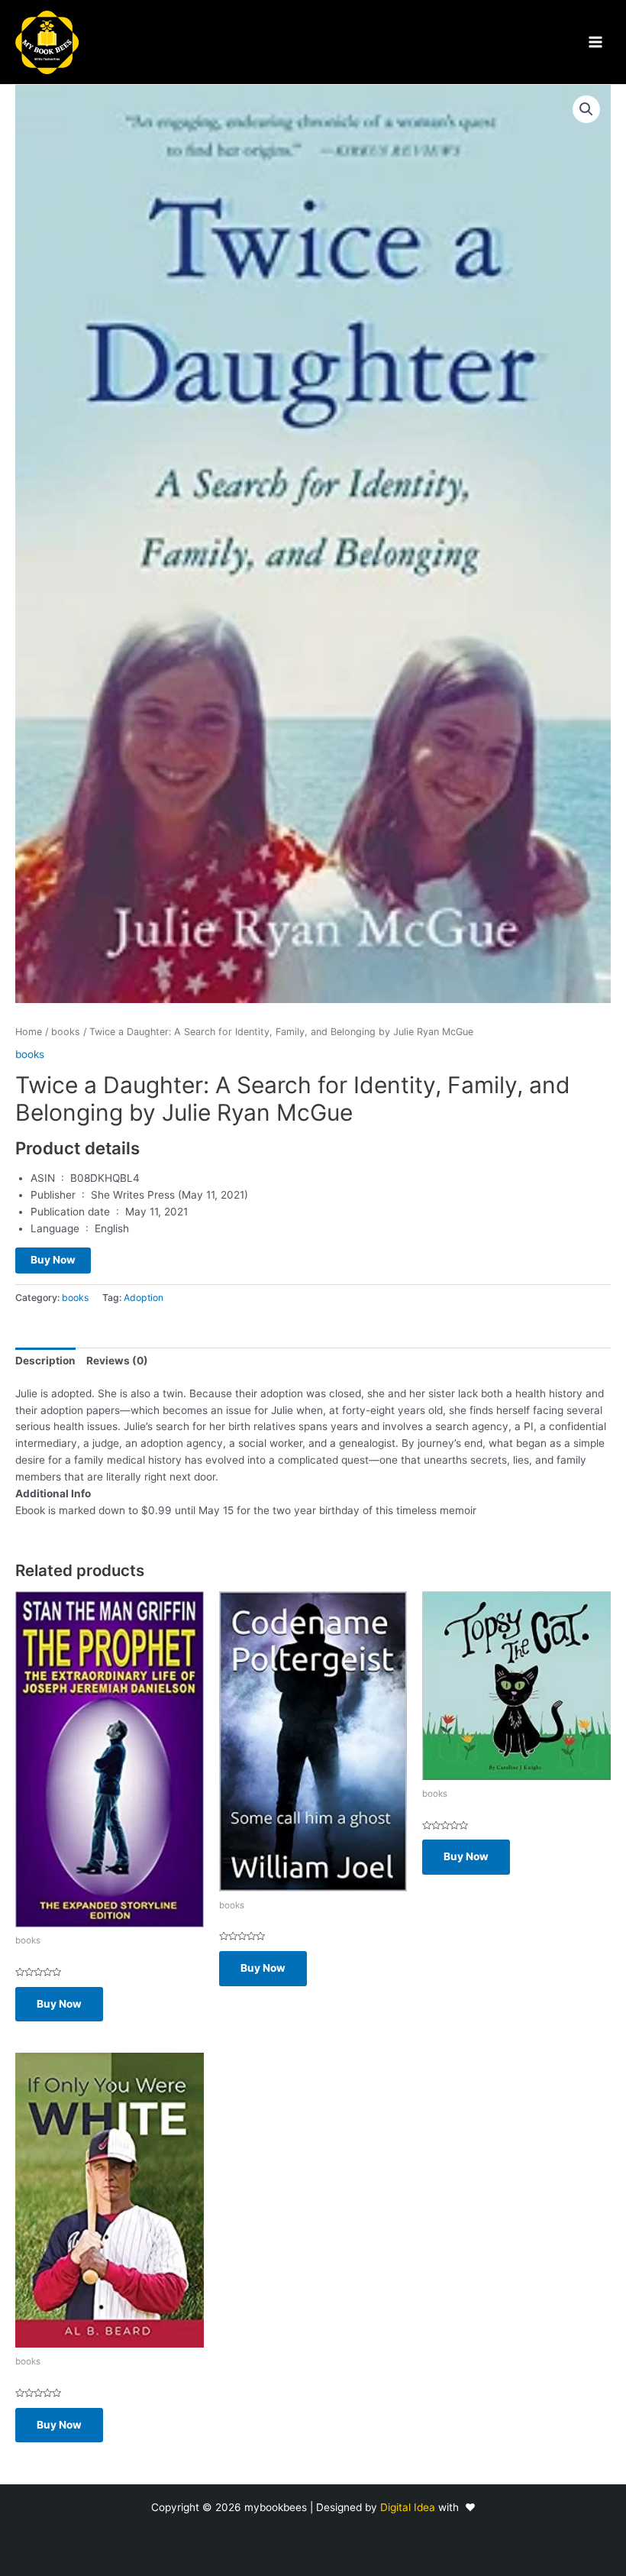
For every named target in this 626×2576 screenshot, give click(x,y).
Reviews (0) (117, 1361)
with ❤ (457, 2507)
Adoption (144, 1298)
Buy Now (53, 1260)
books (66, 1032)
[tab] (45, 1361)
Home (29, 1032)
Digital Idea (409, 2507)
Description (45, 1361)
